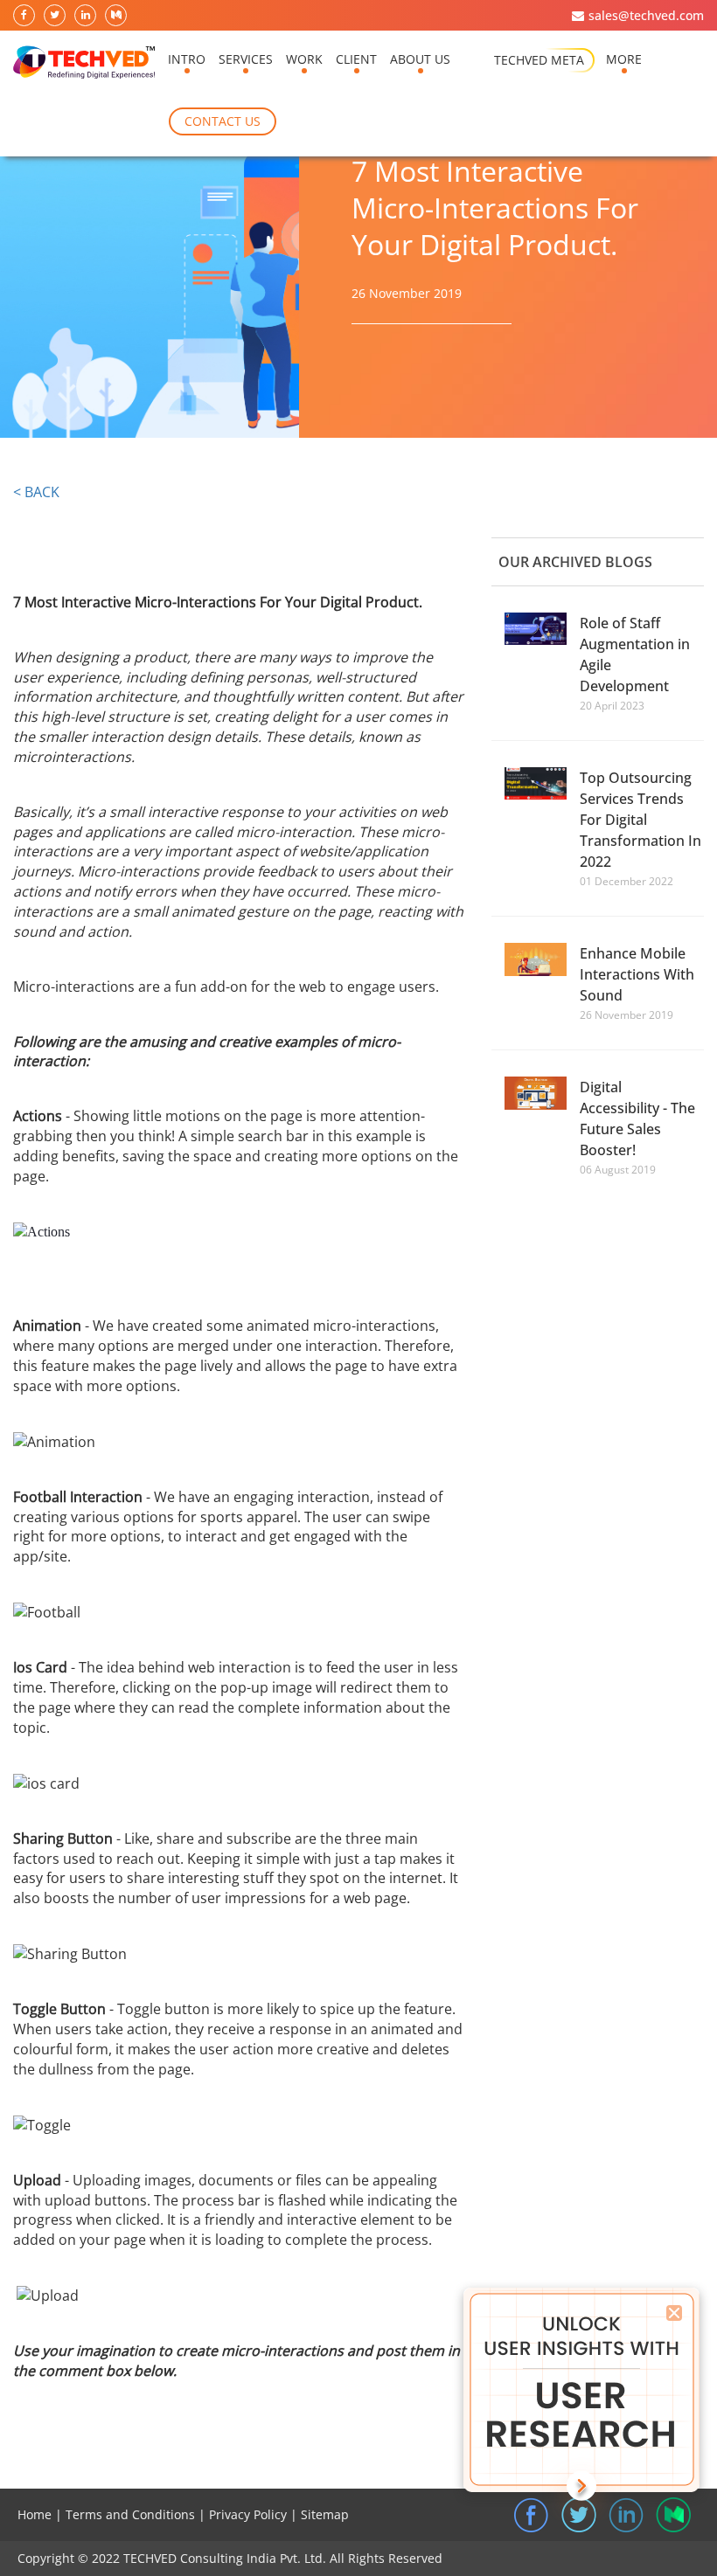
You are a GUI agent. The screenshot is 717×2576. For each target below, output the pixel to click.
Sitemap (325, 2514)
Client (356, 59)
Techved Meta (539, 60)
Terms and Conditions (130, 2514)
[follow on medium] (117, 16)
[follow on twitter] (56, 16)
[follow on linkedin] (86, 16)
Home (35, 2514)
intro (187, 59)
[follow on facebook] (25, 16)
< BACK (36, 492)
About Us (420, 59)
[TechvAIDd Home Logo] (84, 63)
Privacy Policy (248, 2514)
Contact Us (223, 121)
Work (304, 59)
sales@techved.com (646, 15)
